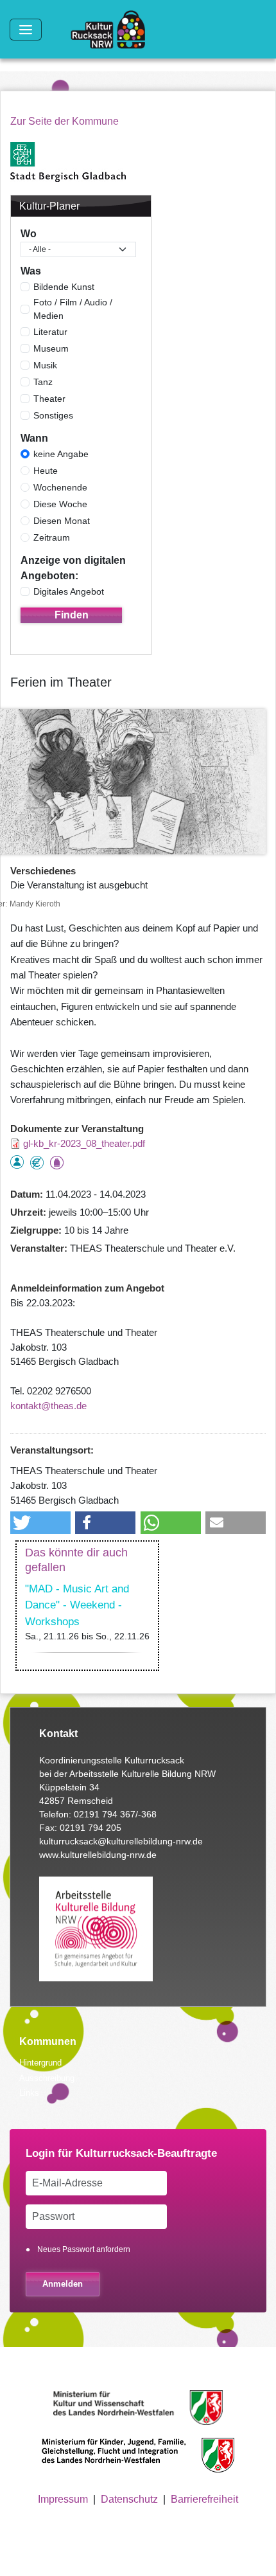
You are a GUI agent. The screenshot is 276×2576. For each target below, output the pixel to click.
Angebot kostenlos (37, 1163)
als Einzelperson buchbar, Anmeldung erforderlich (17, 1162)
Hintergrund (40, 2063)
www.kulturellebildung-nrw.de (98, 1855)
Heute (46, 471)
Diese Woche (60, 504)
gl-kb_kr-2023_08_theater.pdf (84, 1143)
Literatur (50, 332)
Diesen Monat (62, 521)
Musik (45, 365)
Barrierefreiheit (204, 2499)
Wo (29, 234)
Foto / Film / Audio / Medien (73, 309)
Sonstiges (53, 415)
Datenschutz (129, 2499)
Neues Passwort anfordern (84, 2249)
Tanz (43, 382)
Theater (49, 399)
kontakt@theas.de (48, 1406)
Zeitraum (52, 537)
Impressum (63, 2499)
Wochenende (60, 487)
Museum (51, 348)
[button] (40, 1523)
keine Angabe (61, 454)
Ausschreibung (47, 2078)
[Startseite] (113, 30)
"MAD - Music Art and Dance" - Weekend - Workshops (77, 1605)
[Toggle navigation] (26, 30)
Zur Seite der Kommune (65, 121)
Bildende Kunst (64, 287)
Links (29, 2093)
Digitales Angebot (69, 591)
